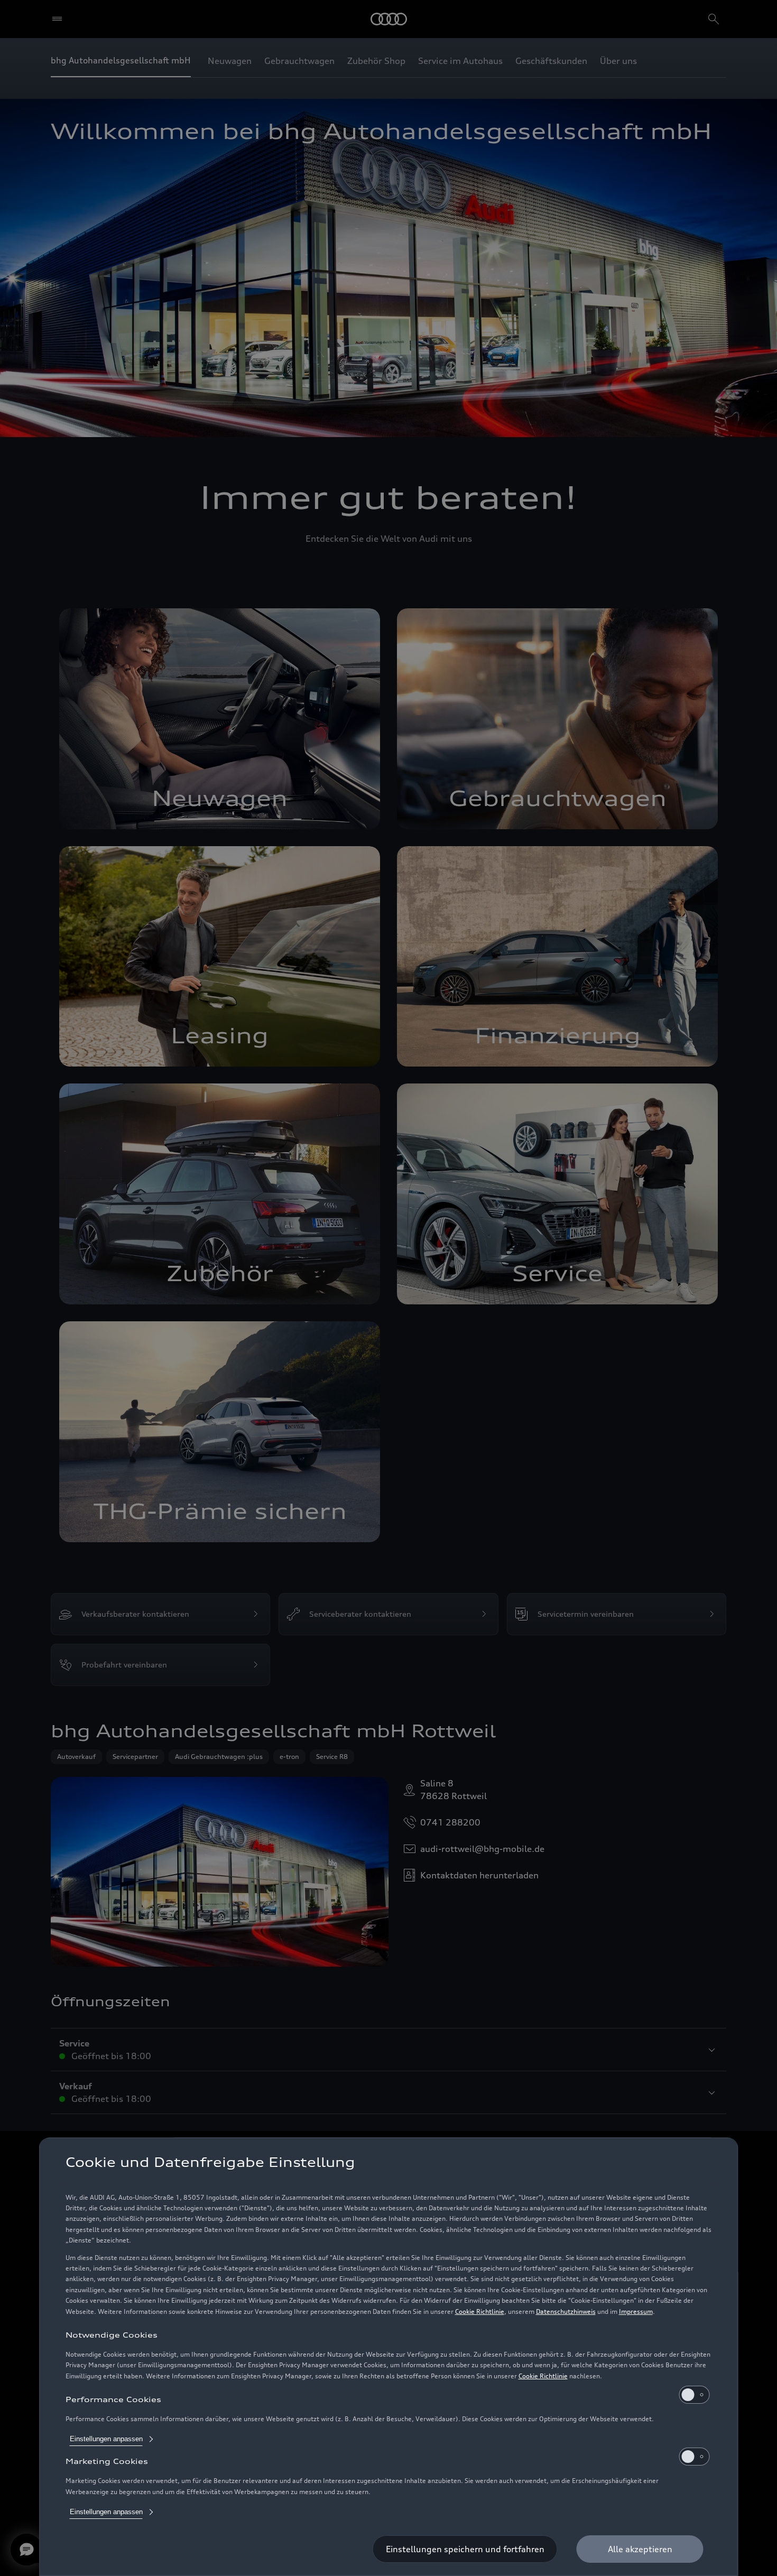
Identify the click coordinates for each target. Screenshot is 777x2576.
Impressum (636, 2311)
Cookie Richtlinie (480, 2311)
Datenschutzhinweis (566, 2311)
